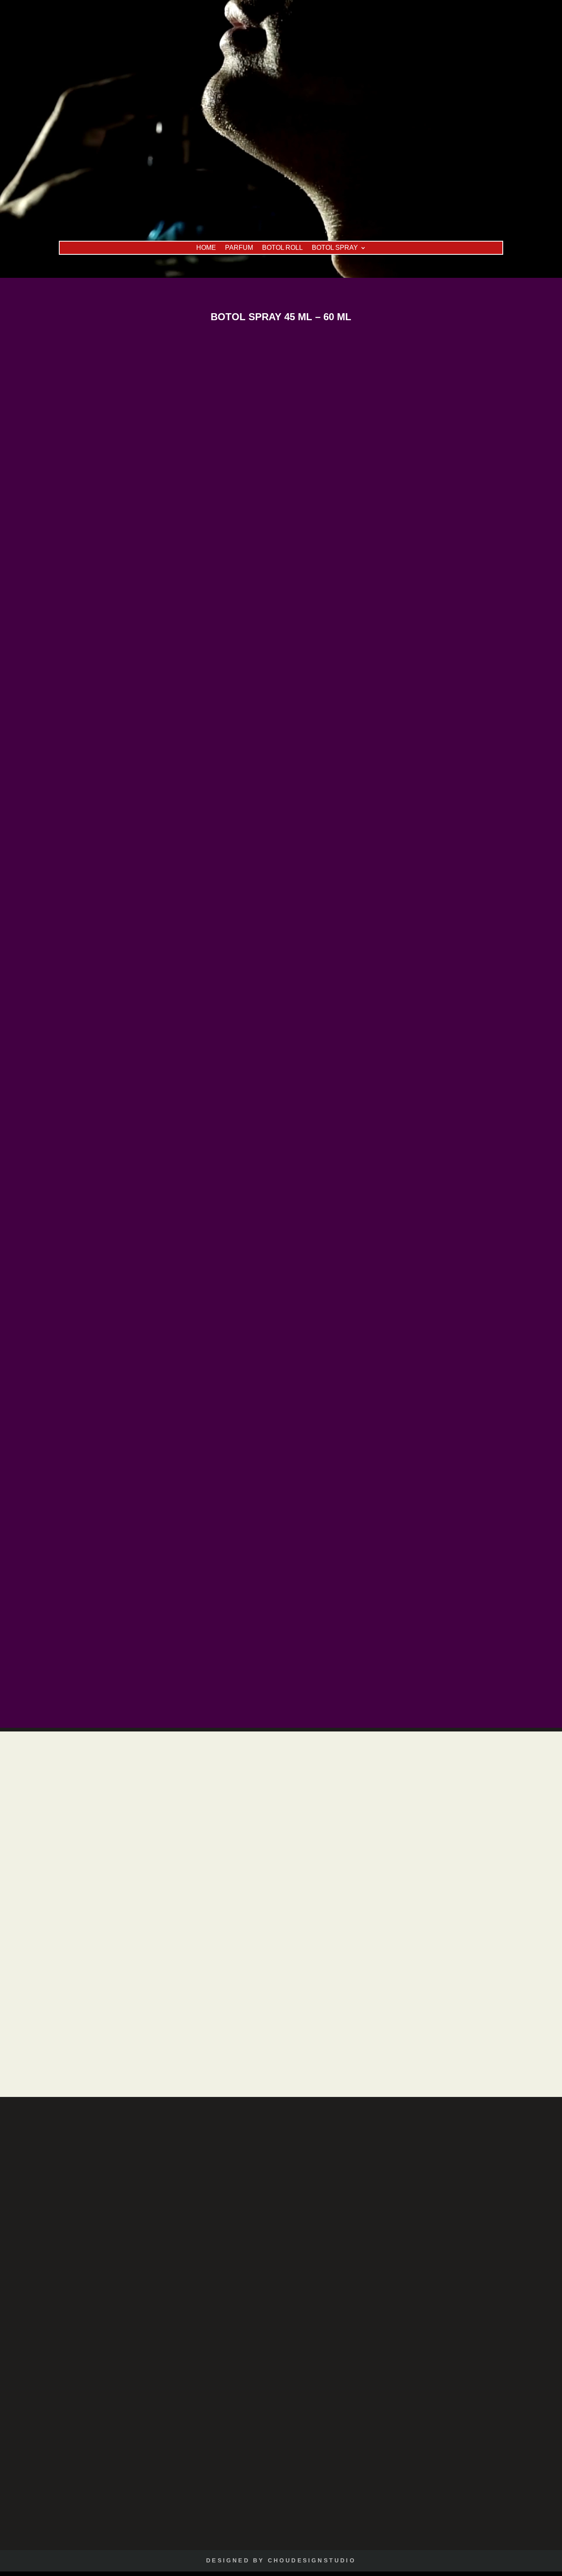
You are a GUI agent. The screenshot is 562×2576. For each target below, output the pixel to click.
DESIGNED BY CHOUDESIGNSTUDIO (281, 2560)
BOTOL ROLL (282, 248)
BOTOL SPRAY (335, 248)
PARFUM (239, 248)
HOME (206, 248)
